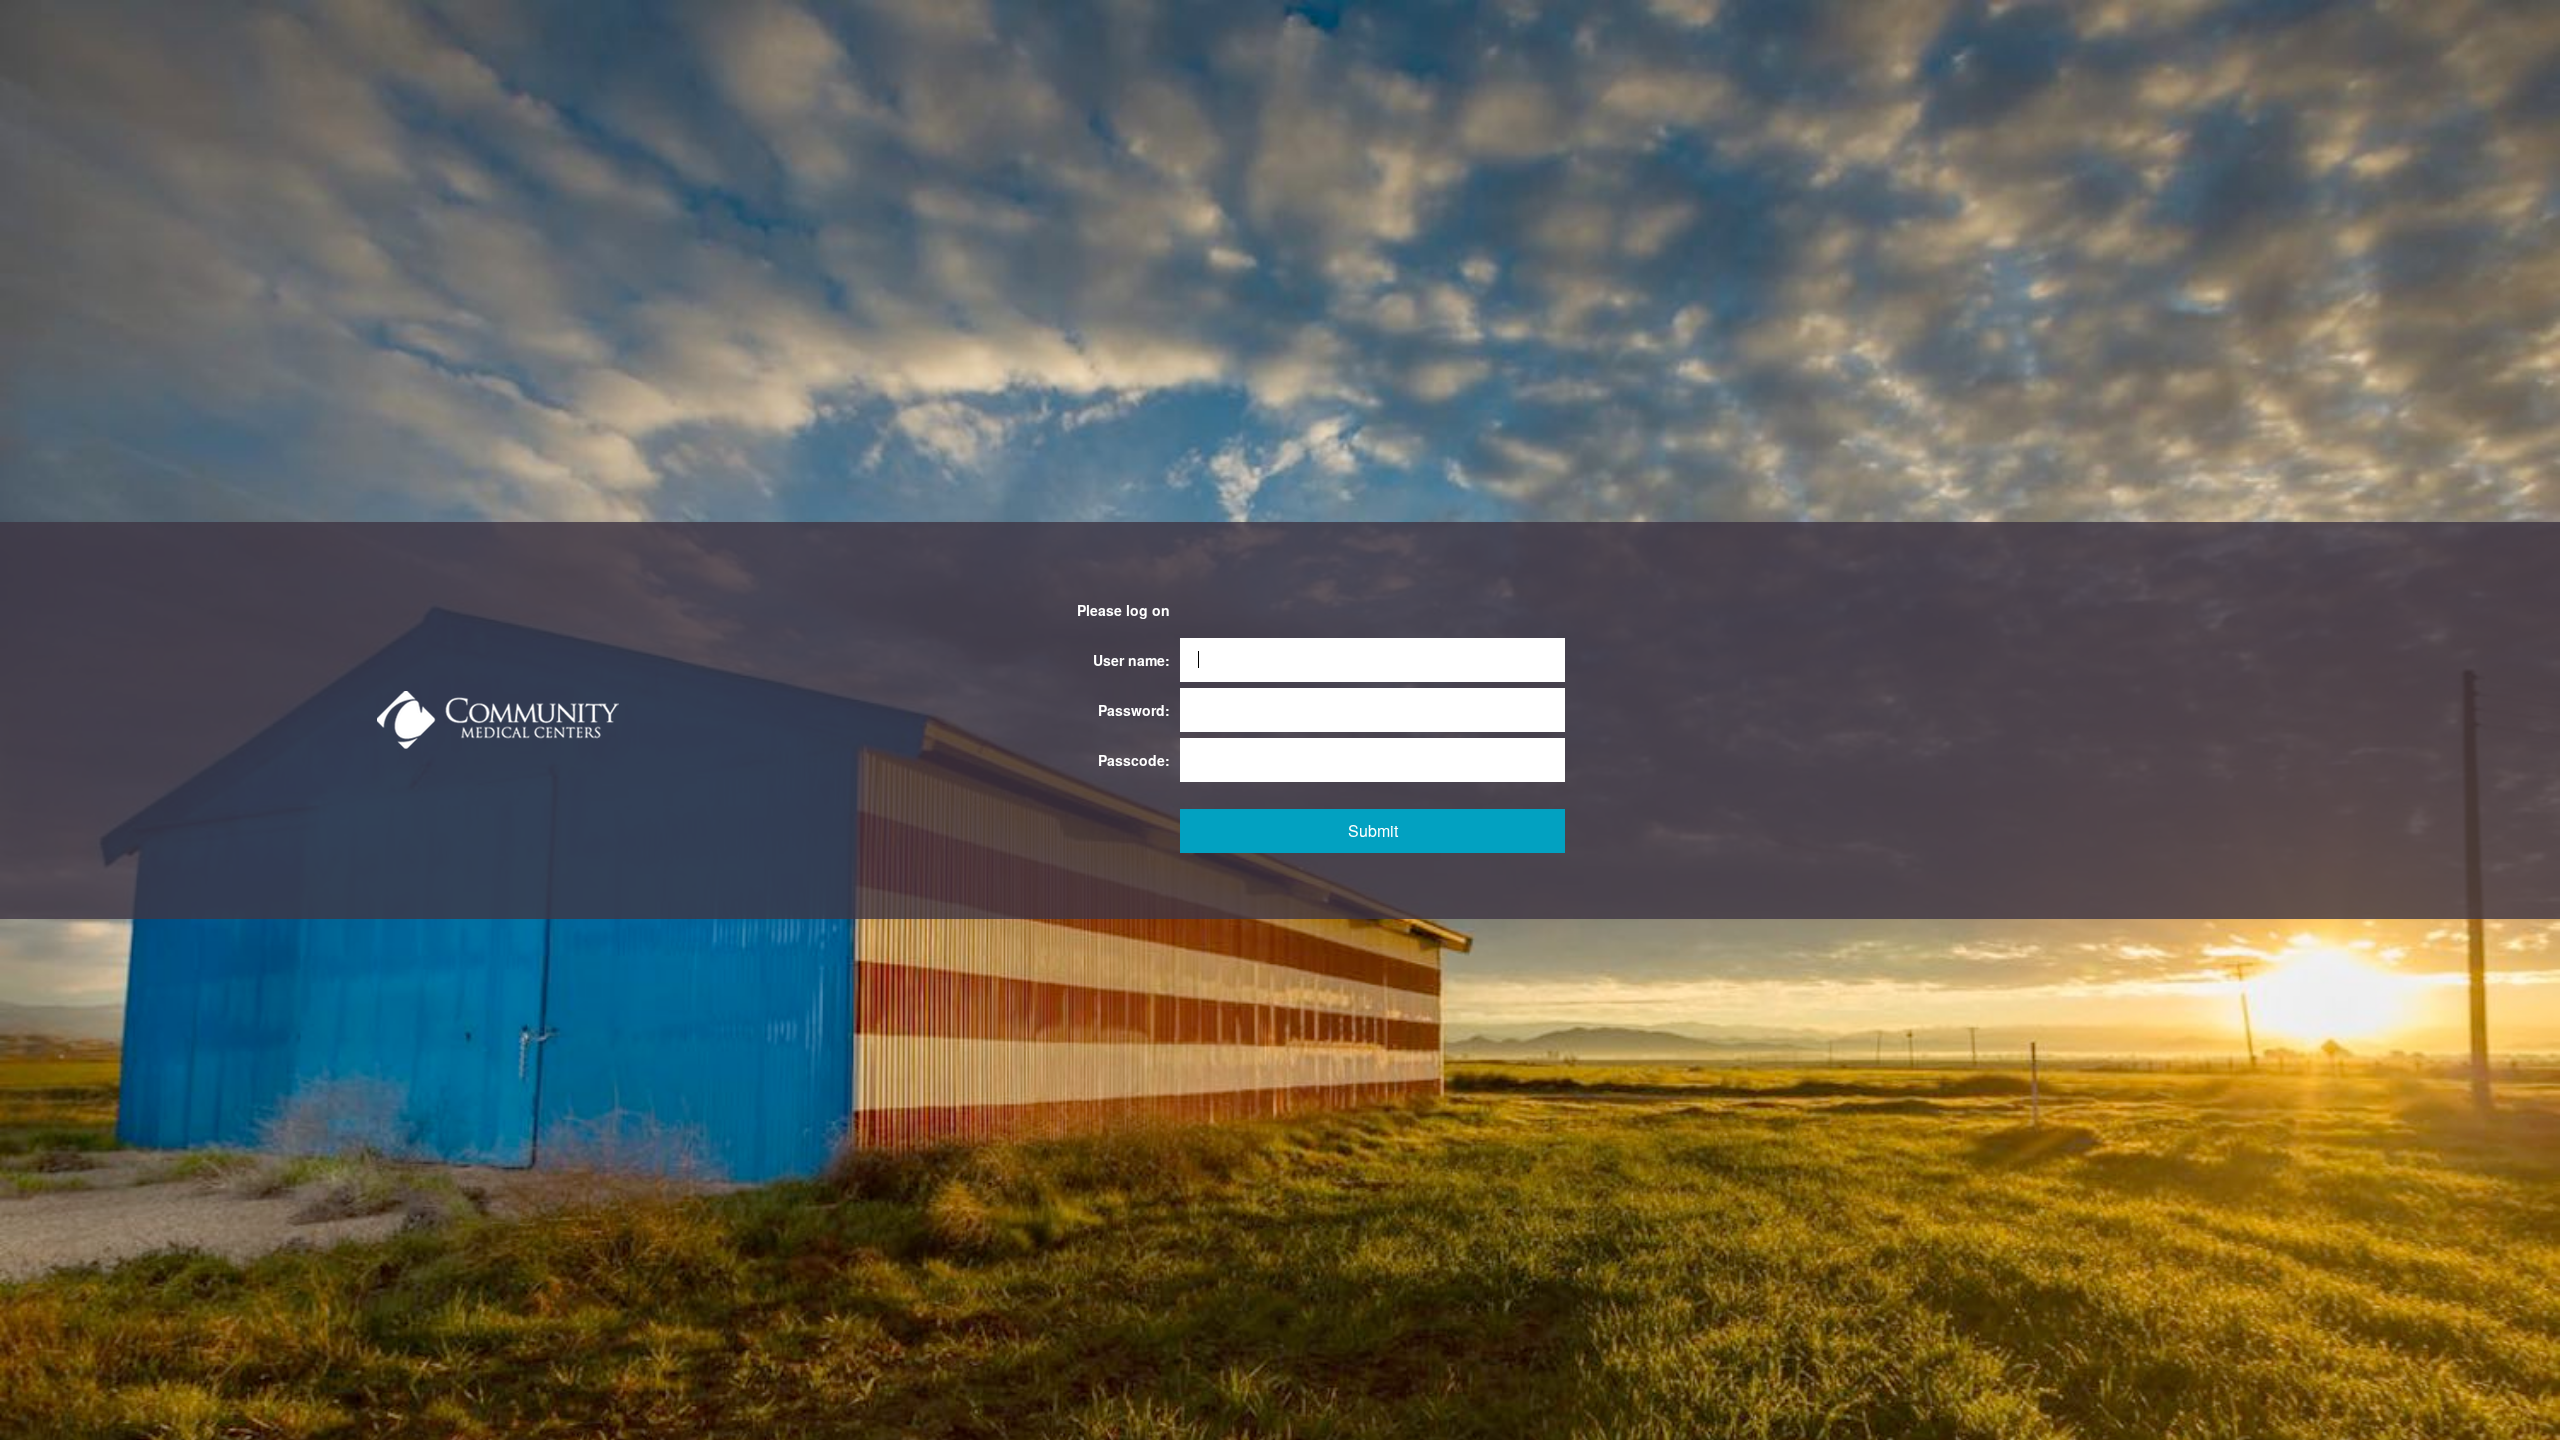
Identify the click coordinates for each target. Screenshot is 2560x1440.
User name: (1131, 660)
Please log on (1123, 610)
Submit (1373, 830)
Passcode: (1134, 760)
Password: (1134, 710)
